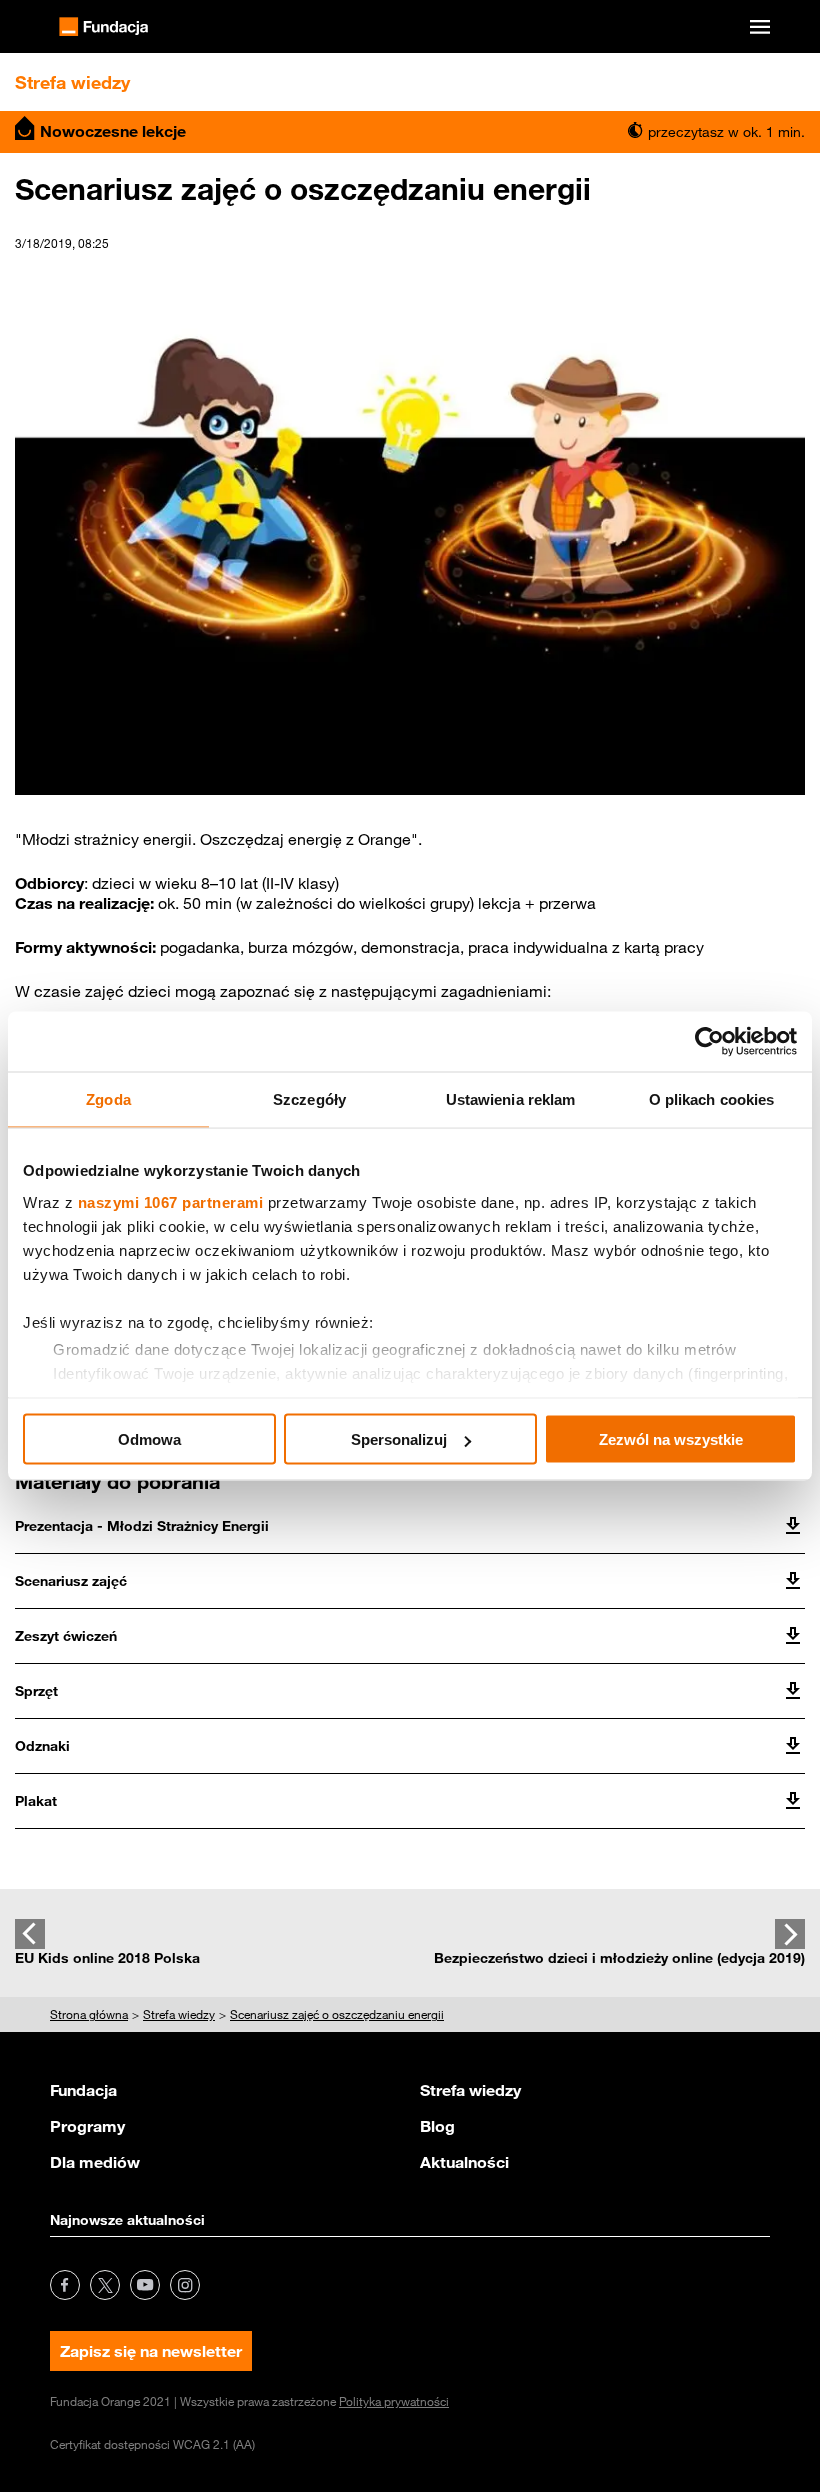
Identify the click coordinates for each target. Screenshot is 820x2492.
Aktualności (464, 2162)
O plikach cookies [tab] (712, 1099)
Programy (87, 2126)
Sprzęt (36, 1691)
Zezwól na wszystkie (671, 1439)
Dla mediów (95, 2162)
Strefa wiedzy (470, 2090)
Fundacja (83, 2090)
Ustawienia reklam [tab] (511, 1099)
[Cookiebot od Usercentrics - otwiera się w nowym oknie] (709, 1042)
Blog (437, 2126)
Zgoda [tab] (108, 1099)
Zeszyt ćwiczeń (66, 1636)
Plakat (36, 1801)
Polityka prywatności (394, 2401)
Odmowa (149, 1439)
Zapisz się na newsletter (151, 2351)
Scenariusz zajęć (71, 1581)
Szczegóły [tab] (309, 1099)
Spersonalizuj (399, 1439)
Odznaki (42, 1746)
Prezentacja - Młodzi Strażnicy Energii (142, 1526)
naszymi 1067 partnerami (171, 1201)
